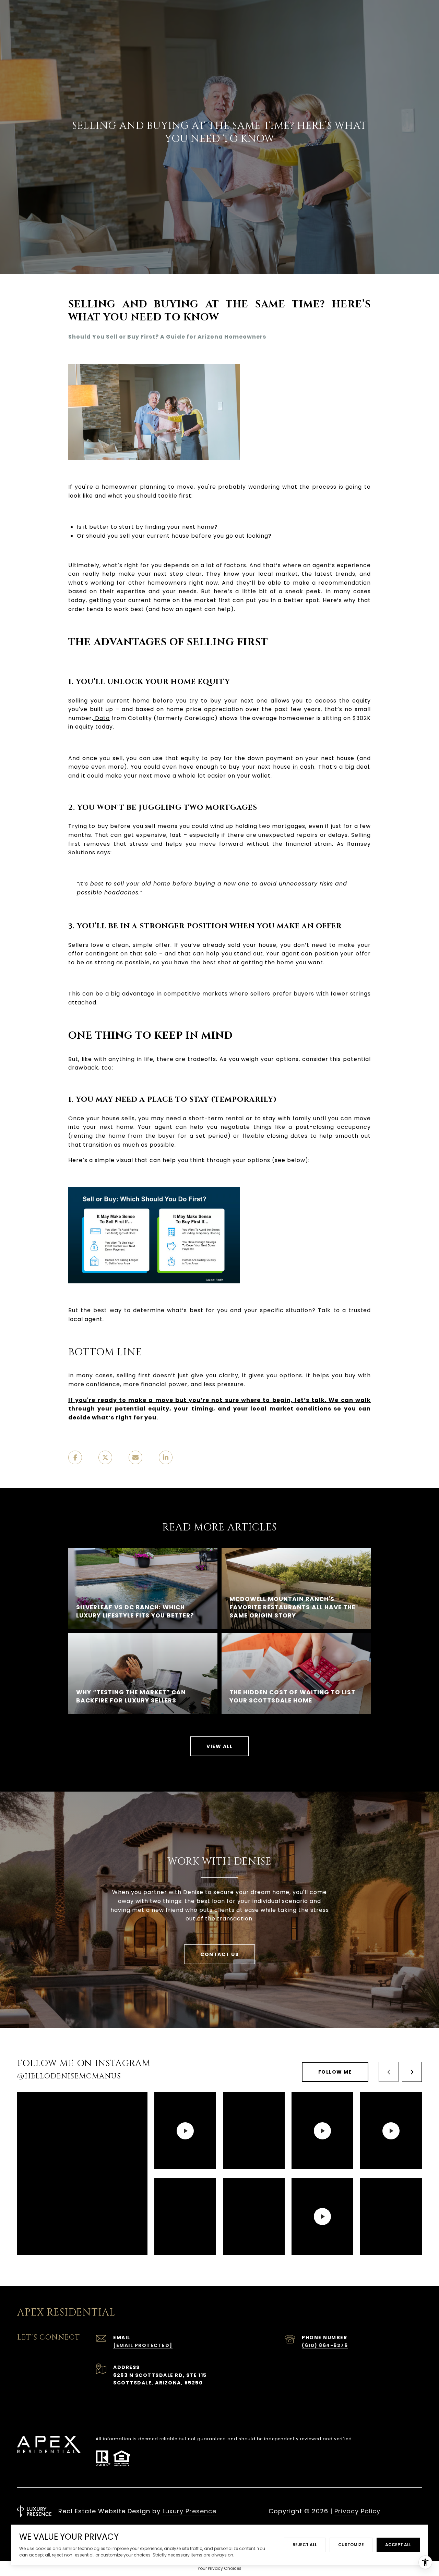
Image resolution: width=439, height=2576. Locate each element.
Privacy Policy (357, 2511)
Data (102, 718)
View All (219, 1746)
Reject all (305, 2545)
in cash (303, 767)
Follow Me (335, 2072)
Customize (351, 2545)
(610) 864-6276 (325, 2345)
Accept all (398, 2545)
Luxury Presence (189, 2511)
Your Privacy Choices (219, 2568)
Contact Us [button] (219, 1954)
